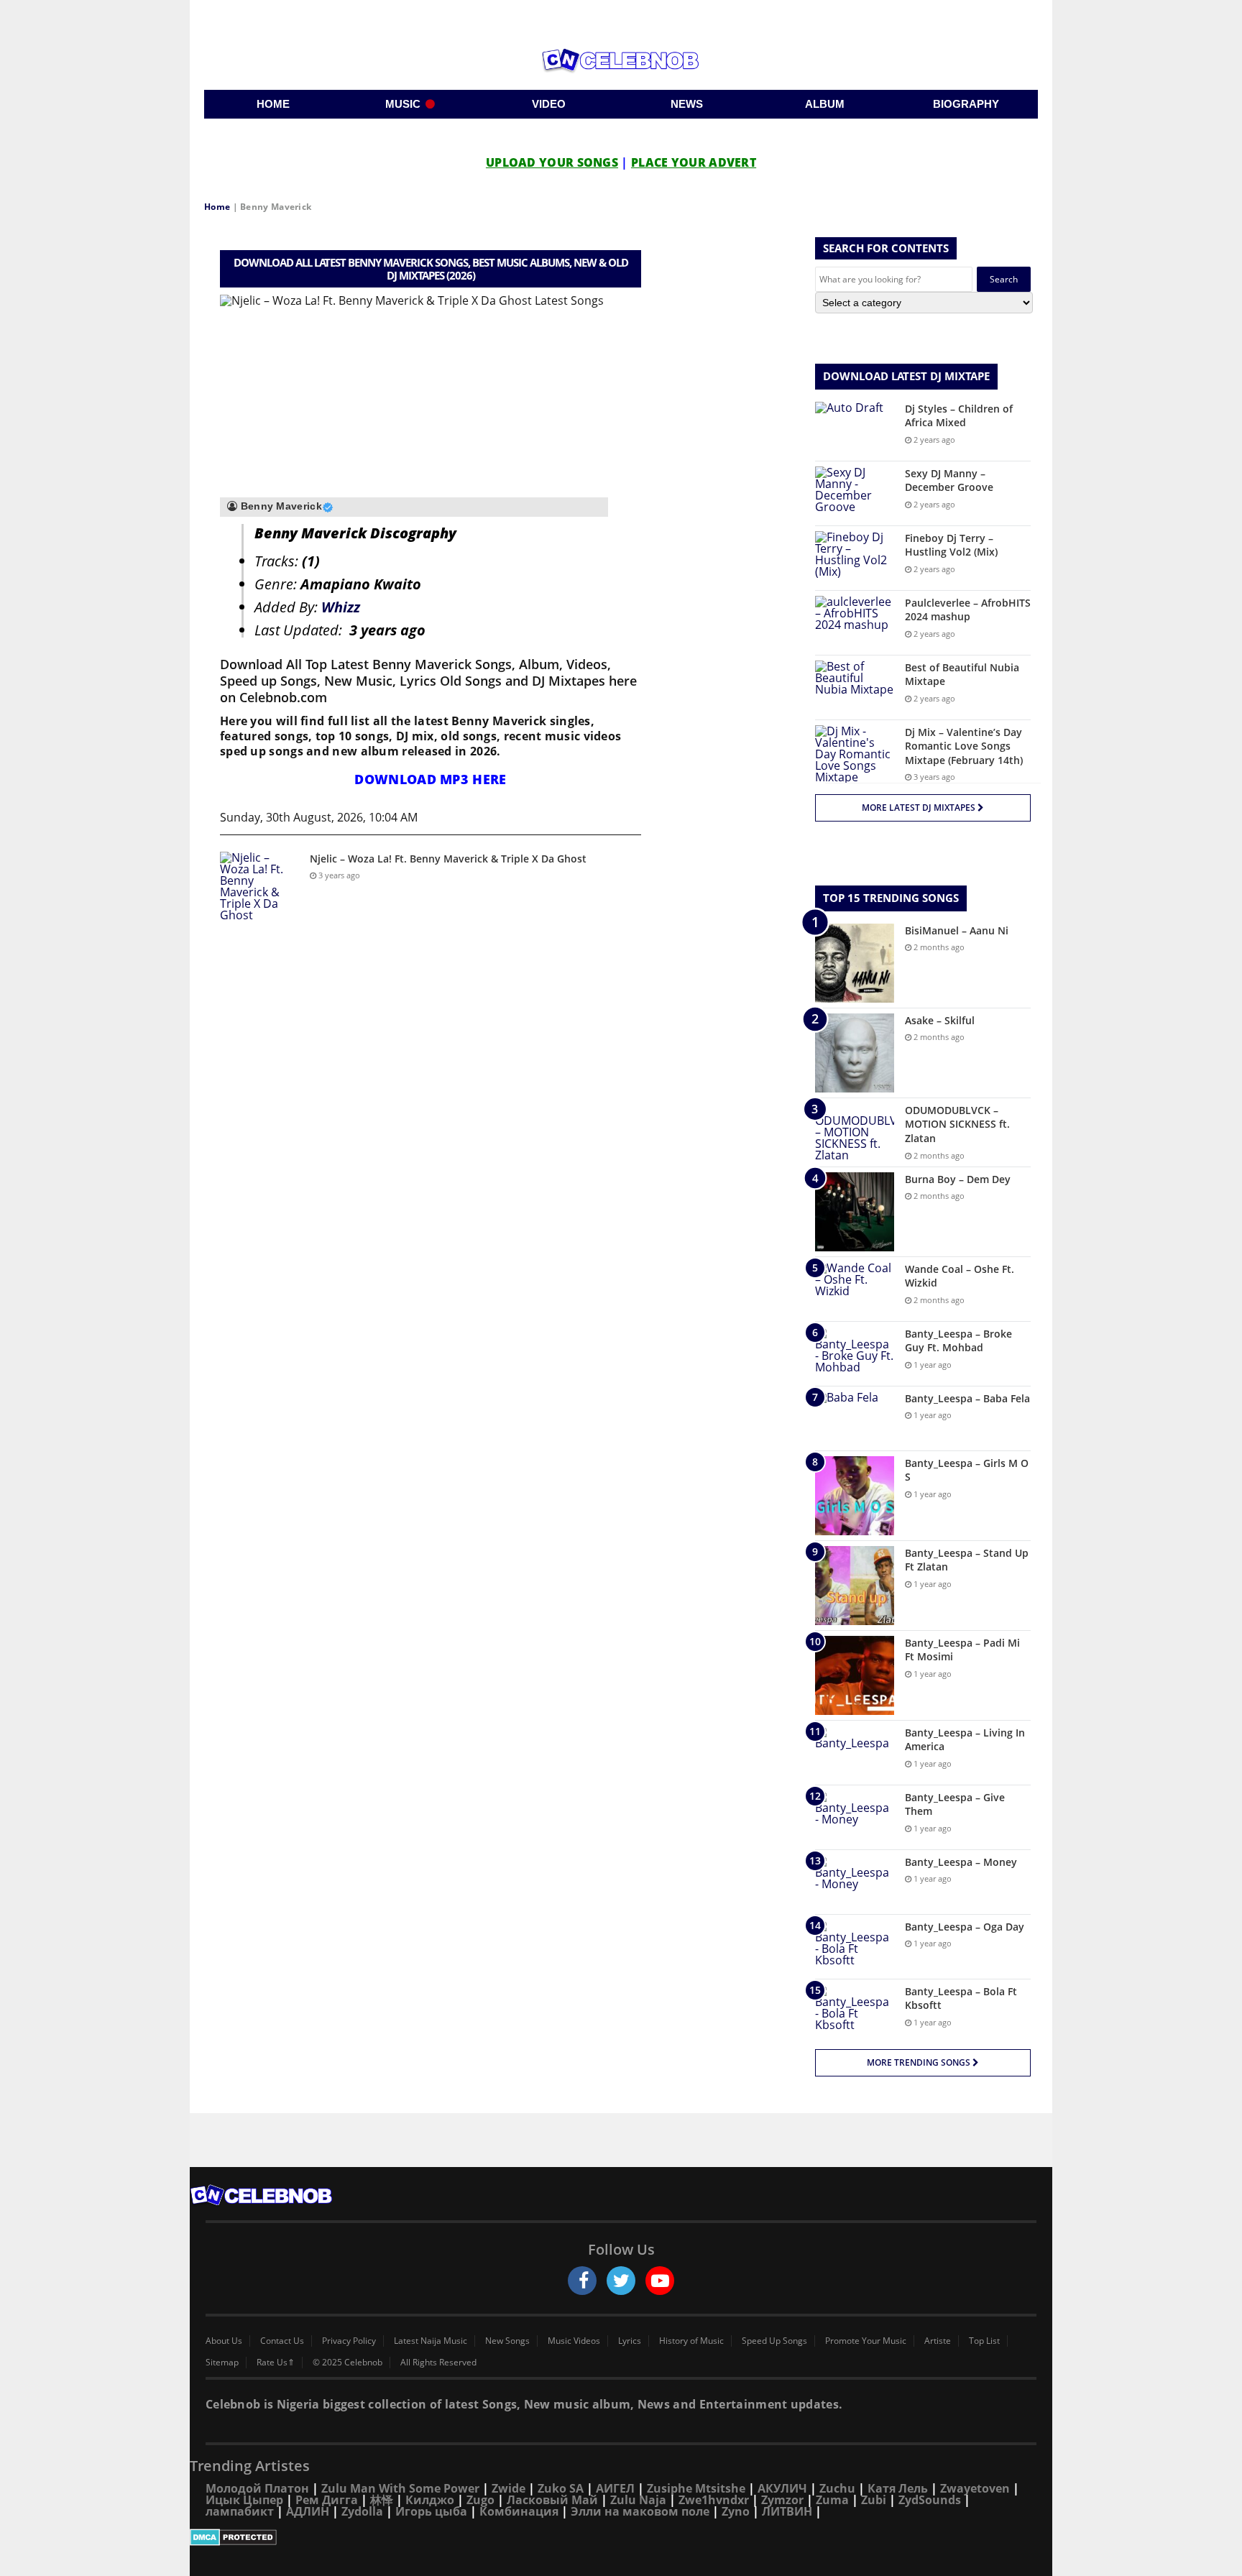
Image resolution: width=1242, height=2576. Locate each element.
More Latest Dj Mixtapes (920, 808)
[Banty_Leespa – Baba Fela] (855, 1418)
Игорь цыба (431, 2511)
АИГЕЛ (615, 2488)
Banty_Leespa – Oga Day (965, 1927)
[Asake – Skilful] (855, 1053)
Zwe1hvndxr (714, 2500)
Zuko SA (561, 2488)
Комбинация (519, 2511)
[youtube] (660, 2281)
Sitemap (222, 2363)
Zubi (874, 2500)
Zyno (736, 2511)
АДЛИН (308, 2511)
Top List (984, 2341)
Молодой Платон (257, 2488)
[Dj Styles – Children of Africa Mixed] (855, 429)
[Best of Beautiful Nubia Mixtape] (855, 687)
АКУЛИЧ (782, 2488)
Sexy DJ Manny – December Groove (949, 480)
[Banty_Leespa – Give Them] (855, 1817)
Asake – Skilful (940, 1020)
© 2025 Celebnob (348, 2363)
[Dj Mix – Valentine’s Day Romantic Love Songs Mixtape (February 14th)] (855, 754)
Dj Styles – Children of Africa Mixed (959, 416)
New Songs (507, 2341)
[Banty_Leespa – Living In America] (855, 1753)
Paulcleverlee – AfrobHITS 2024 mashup (968, 610)
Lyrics (630, 2341)
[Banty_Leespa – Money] (855, 1882)
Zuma (832, 2500)
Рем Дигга (327, 2500)
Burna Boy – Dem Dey (958, 1179)
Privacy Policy (349, 2341)
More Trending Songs (920, 2062)
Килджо (430, 2500)
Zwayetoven (975, 2488)
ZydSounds (930, 2500)
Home (217, 207)
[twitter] (621, 2281)
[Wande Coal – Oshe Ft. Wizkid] (855, 1289)
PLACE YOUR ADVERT (694, 162)
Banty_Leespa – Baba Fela (967, 1398)
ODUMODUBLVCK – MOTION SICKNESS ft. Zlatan (957, 1124)
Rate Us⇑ (276, 2363)
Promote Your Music (866, 2341)
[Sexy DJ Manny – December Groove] (855, 493)
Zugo (480, 2500)
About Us (224, 2341)
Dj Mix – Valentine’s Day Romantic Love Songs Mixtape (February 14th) (964, 746)
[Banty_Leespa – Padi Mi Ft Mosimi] (855, 1675)
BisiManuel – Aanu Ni (957, 930)
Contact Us (282, 2341)
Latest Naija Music (431, 2341)
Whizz (341, 607)
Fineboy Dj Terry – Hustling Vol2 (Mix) (951, 545)
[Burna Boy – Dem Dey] (855, 1212)
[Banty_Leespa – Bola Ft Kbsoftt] (855, 2011)
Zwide (509, 2488)
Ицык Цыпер (244, 2500)
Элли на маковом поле (640, 2511)
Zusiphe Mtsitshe (696, 2488)
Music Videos (574, 2341)
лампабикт (240, 2511)
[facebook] (582, 2281)
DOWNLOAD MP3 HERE (430, 779)
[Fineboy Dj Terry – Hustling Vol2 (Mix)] (855, 558)
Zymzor (782, 2500)
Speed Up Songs (774, 2341)
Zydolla (362, 2511)
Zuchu (837, 2488)
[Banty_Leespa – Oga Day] (855, 1947)
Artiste (938, 2341)
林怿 (382, 2500)
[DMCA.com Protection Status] (621, 2537)
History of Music (691, 2341)
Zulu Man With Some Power (400, 2488)
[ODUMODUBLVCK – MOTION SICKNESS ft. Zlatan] (855, 1132)
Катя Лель (898, 2488)
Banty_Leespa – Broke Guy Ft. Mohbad (958, 1341)
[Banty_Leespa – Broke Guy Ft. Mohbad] (855, 1354)
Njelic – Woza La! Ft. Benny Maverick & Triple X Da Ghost (448, 859)
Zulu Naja (638, 2500)
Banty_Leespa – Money (961, 1862)
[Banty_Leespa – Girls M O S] (855, 1496)
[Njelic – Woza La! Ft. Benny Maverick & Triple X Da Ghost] (259, 886)
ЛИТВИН (787, 2511)
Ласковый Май (552, 2500)
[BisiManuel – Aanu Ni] (855, 963)
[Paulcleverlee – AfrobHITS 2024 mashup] (855, 623)
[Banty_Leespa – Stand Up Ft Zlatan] (855, 1586)
